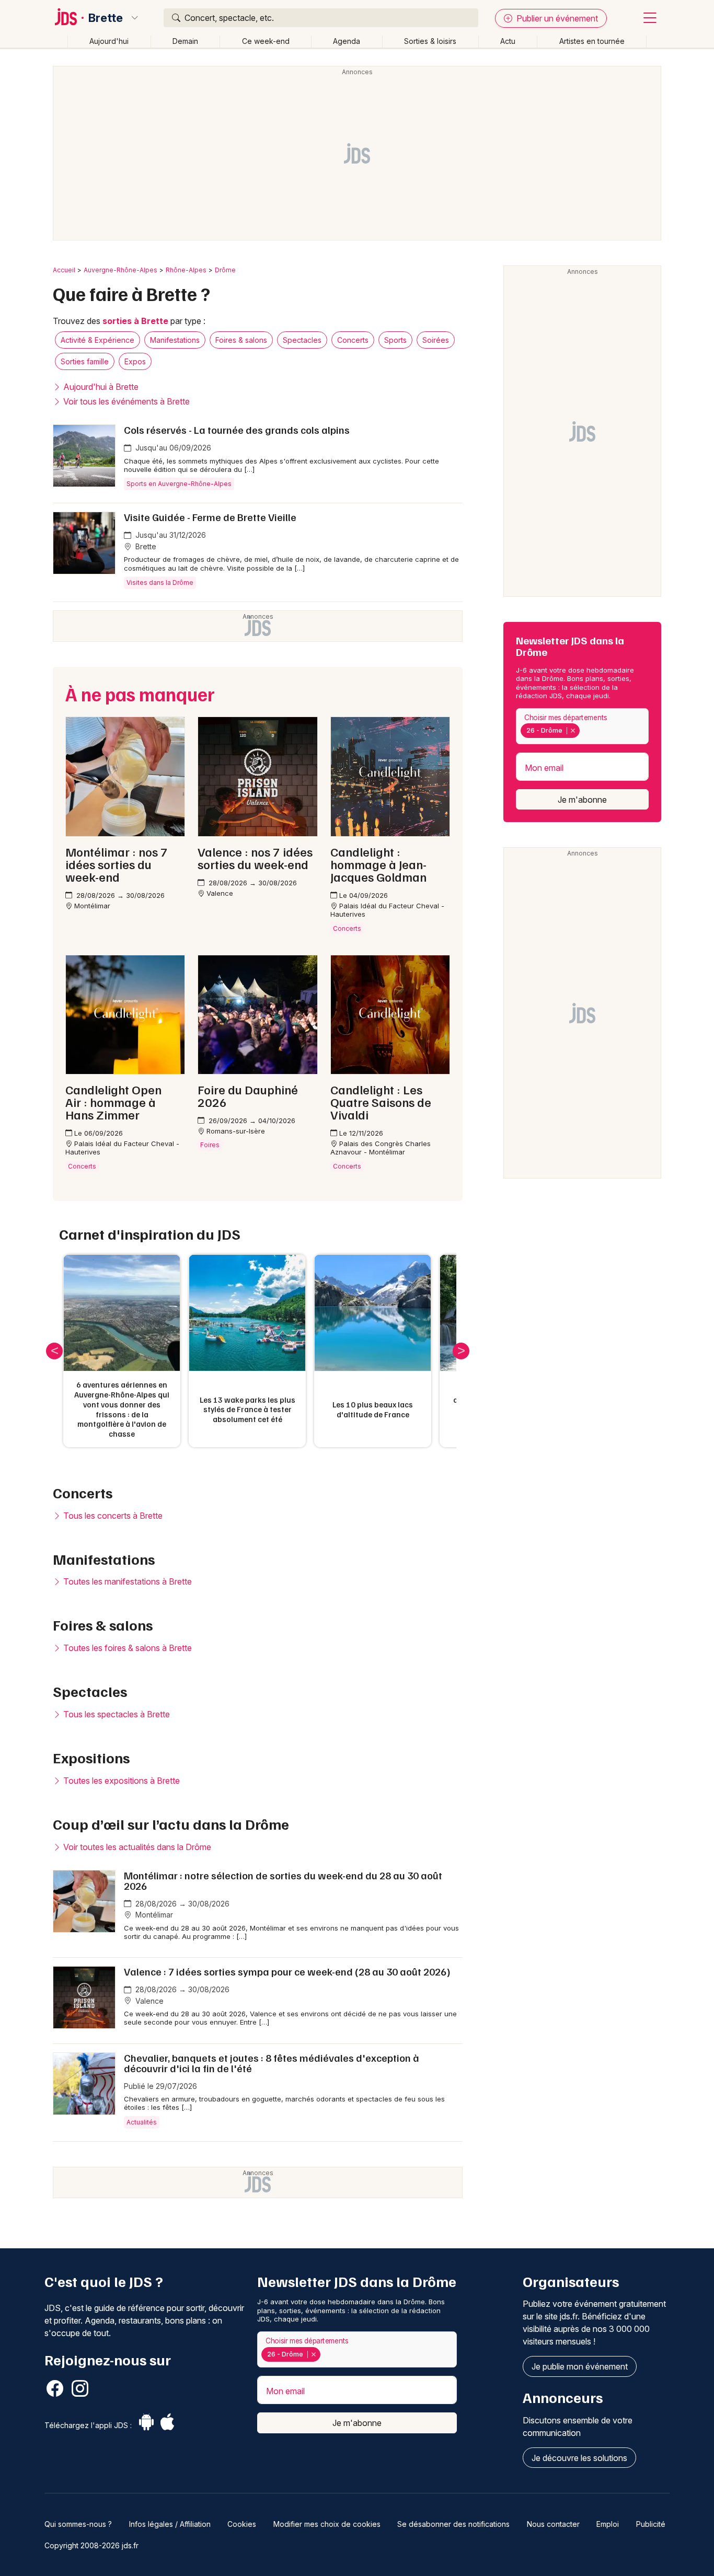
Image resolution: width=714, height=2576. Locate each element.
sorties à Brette (135, 321)
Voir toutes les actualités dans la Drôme (136, 1847)
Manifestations (175, 340)
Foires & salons (241, 340)
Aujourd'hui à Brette (100, 387)
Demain (185, 41)
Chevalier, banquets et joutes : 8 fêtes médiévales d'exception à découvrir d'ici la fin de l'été (272, 2063)
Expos (135, 361)
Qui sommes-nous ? (78, 2524)
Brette (106, 18)
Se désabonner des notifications (453, 2524)
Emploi (608, 2524)
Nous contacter (553, 2524)
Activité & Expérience (97, 340)
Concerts (353, 340)
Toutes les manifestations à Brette (126, 1581)
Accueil (64, 270)
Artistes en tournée (592, 41)
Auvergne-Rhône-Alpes (120, 270)
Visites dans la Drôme (160, 582)
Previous (54, 1351)
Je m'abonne (582, 800)
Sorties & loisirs (430, 41)
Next (461, 1351)
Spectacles (302, 340)
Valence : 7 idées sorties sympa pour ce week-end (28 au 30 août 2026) (287, 1971)
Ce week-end (266, 41)
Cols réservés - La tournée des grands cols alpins (237, 430)
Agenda (347, 41)
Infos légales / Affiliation (170, 2524)
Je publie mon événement (580, 2366)
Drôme (225, 270)
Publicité (651, 2524)
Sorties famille (85, 361)
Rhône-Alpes (186, 270)
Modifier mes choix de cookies (327, 2524)
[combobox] (582, 726)
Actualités (142, 2122)
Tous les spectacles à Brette (116, 1714)
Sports (395, 340)
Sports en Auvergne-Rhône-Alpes (179, 484)
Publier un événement (556, 18)
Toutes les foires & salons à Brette (126, 1648)
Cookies (242, 2524)
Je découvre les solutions (579, 2458)
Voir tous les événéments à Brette (125, 401)
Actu (508, 41)
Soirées (436, 340)
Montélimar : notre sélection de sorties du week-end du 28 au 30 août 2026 (283, 1880)
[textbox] (584, 731)
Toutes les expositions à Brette (120, 1781)
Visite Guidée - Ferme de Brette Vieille (210, 517)
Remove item (573, 731)
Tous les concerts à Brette (112, 1516)
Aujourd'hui (109, 41)
